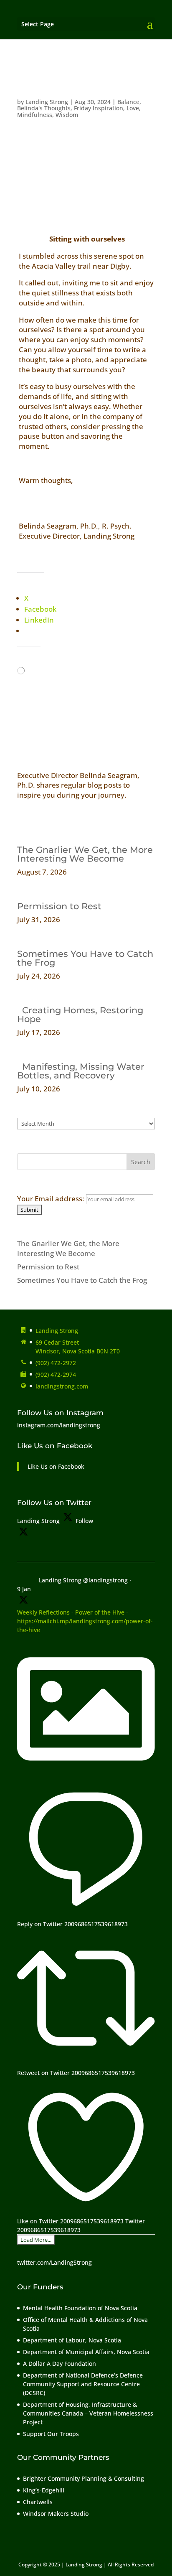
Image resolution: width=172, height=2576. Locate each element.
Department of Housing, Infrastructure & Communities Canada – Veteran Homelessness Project (88, 2413)
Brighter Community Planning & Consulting (83, 2478)
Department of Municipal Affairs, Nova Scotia (87, 2352)
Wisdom (67, 115)
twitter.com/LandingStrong (54, 2262)
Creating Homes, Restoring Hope (80, 1015)
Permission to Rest (59, 906)
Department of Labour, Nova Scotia (72, 2340)
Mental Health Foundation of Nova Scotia (80, 2308)
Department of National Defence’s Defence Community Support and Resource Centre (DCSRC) (83, 2384)
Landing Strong (47, 102)
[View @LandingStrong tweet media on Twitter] (86, 1775)
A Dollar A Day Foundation (59, 2364)
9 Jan (24, 1589)
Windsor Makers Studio (56, 2514)
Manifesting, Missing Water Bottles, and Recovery (81, 1071)
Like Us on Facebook (55, 1446)
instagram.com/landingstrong (59, 1425)
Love (133, 108)
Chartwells (38, 2502)
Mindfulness (35, 115)
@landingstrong (105, 1580)
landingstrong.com (62, 1386)
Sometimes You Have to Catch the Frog (85, 958)
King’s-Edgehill (44, 2490)
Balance (128, 102)
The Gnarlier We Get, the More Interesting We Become (85, 854)
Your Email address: (52, 1199)
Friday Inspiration (99, 108)
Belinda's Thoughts (44, 108)
